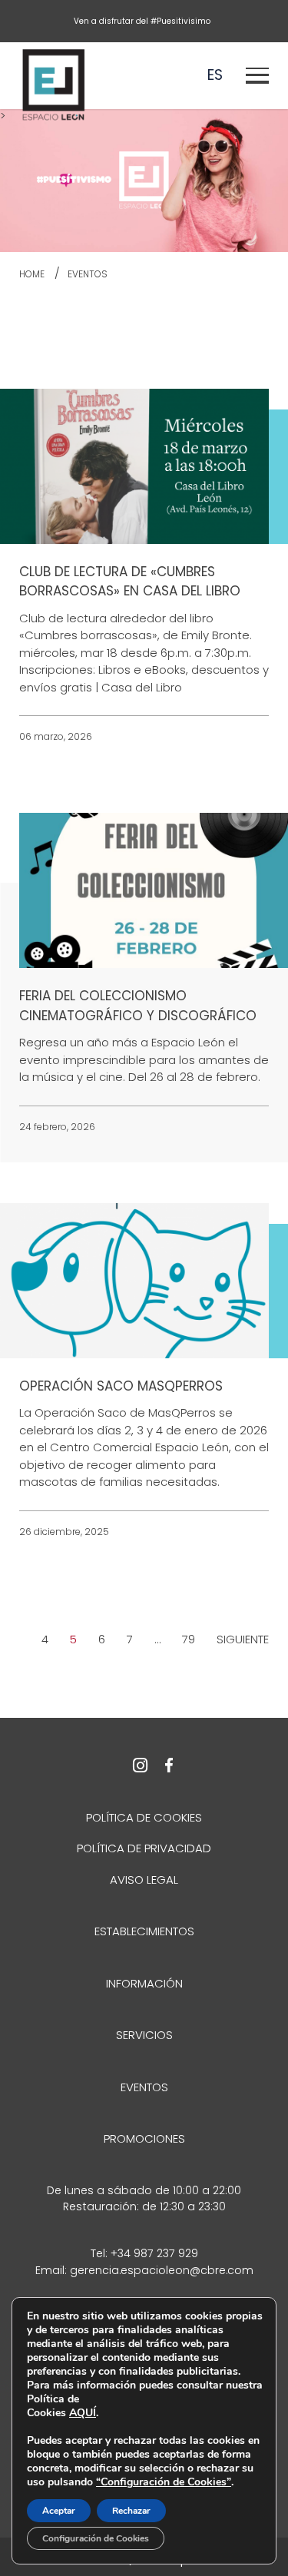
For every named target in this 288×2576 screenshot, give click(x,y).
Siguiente (243, 1639)
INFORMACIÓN (144, 1983)
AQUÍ (83, 2413)
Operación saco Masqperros (121, 1386)
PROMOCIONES (144, 2138)
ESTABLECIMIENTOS (144, 1931)
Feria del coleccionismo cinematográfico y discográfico (138, 1006)
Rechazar (131, 2511)
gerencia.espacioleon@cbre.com (162, 2270)
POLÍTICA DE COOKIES (144, 1817)
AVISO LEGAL (144, 1880)
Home (32, 274)
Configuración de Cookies (96, 2538)
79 (189, 1639)
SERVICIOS (144, 2035)
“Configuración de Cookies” (164, 2482)
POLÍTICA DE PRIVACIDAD (144, 1848)
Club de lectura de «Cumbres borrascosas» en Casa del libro (130, 582)
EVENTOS (88, 274)
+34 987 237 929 (154, 2253)
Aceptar (59, 2511)
